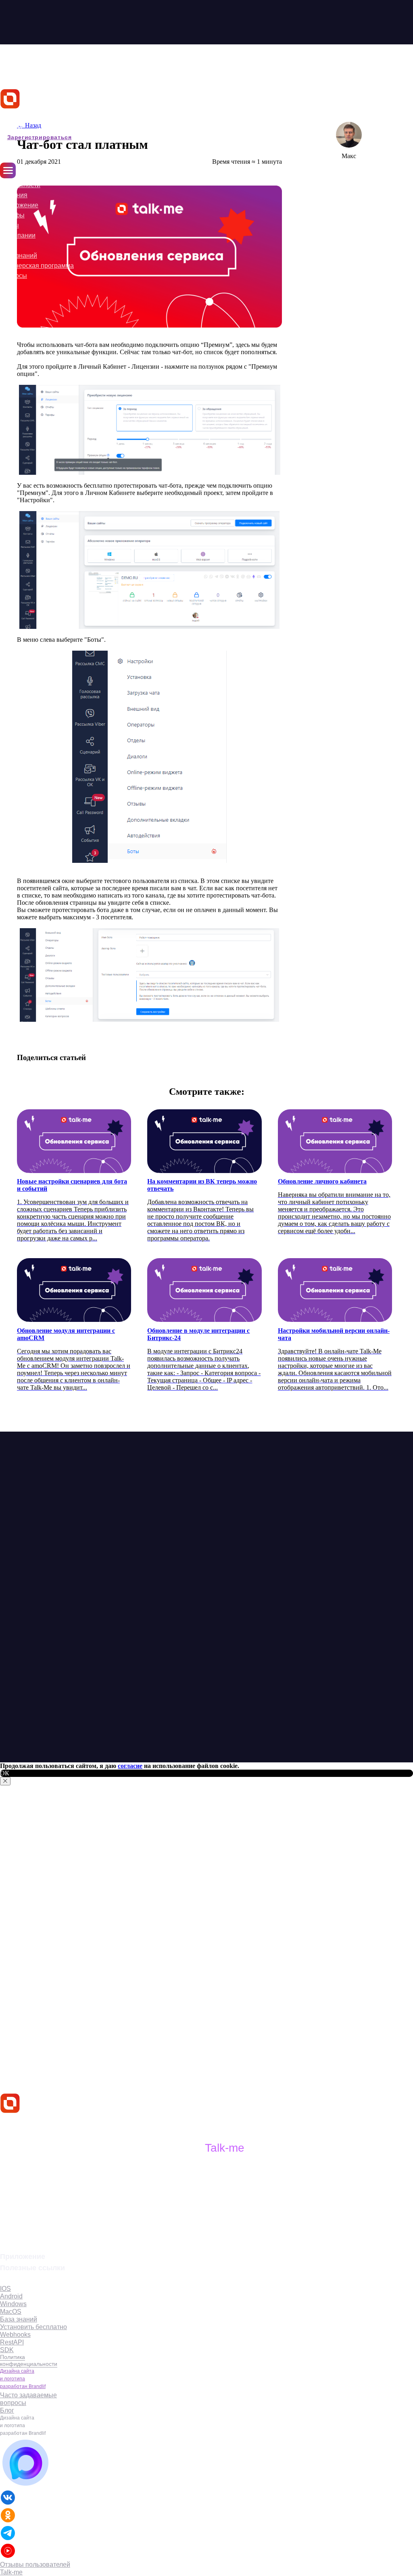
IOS (5, 2289)
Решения (14, 195)
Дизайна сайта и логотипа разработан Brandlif (23, 2379)
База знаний (19, 256)
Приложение (19, 205)
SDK (7, 2350)
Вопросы (14, 276)
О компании (18, 235)
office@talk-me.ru (34, 2219)
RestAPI (12, 2342)
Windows (13, 2304)
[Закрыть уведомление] (5, 1781)
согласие (130, 1766)
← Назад (29, 125)
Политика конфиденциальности (29, 2360)
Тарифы (12, 215)
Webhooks (15, 2335)
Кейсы (9, 225)
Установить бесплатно (33, 2327)
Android (11, 2296)
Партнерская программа (37, 266)
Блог (7, 245)
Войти (11, 127)
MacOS (11, 2312)
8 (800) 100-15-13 (32, 2232)
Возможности (20, 185)
